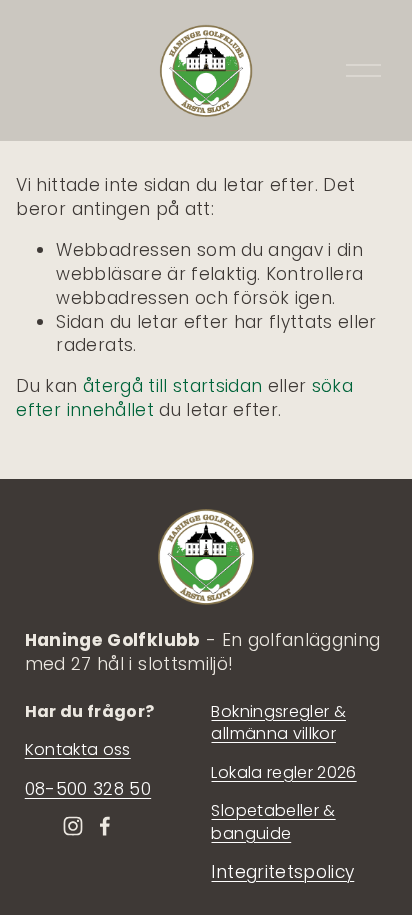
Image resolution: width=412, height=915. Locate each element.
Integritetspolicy (282, 872)
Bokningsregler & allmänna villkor (278, 723)
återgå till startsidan (173, 386)
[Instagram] (73, 826)
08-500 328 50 (88, 789)
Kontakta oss (78, 750)
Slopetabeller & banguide (273, 822)
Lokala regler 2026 (283, 773)
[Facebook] (105, 826)
